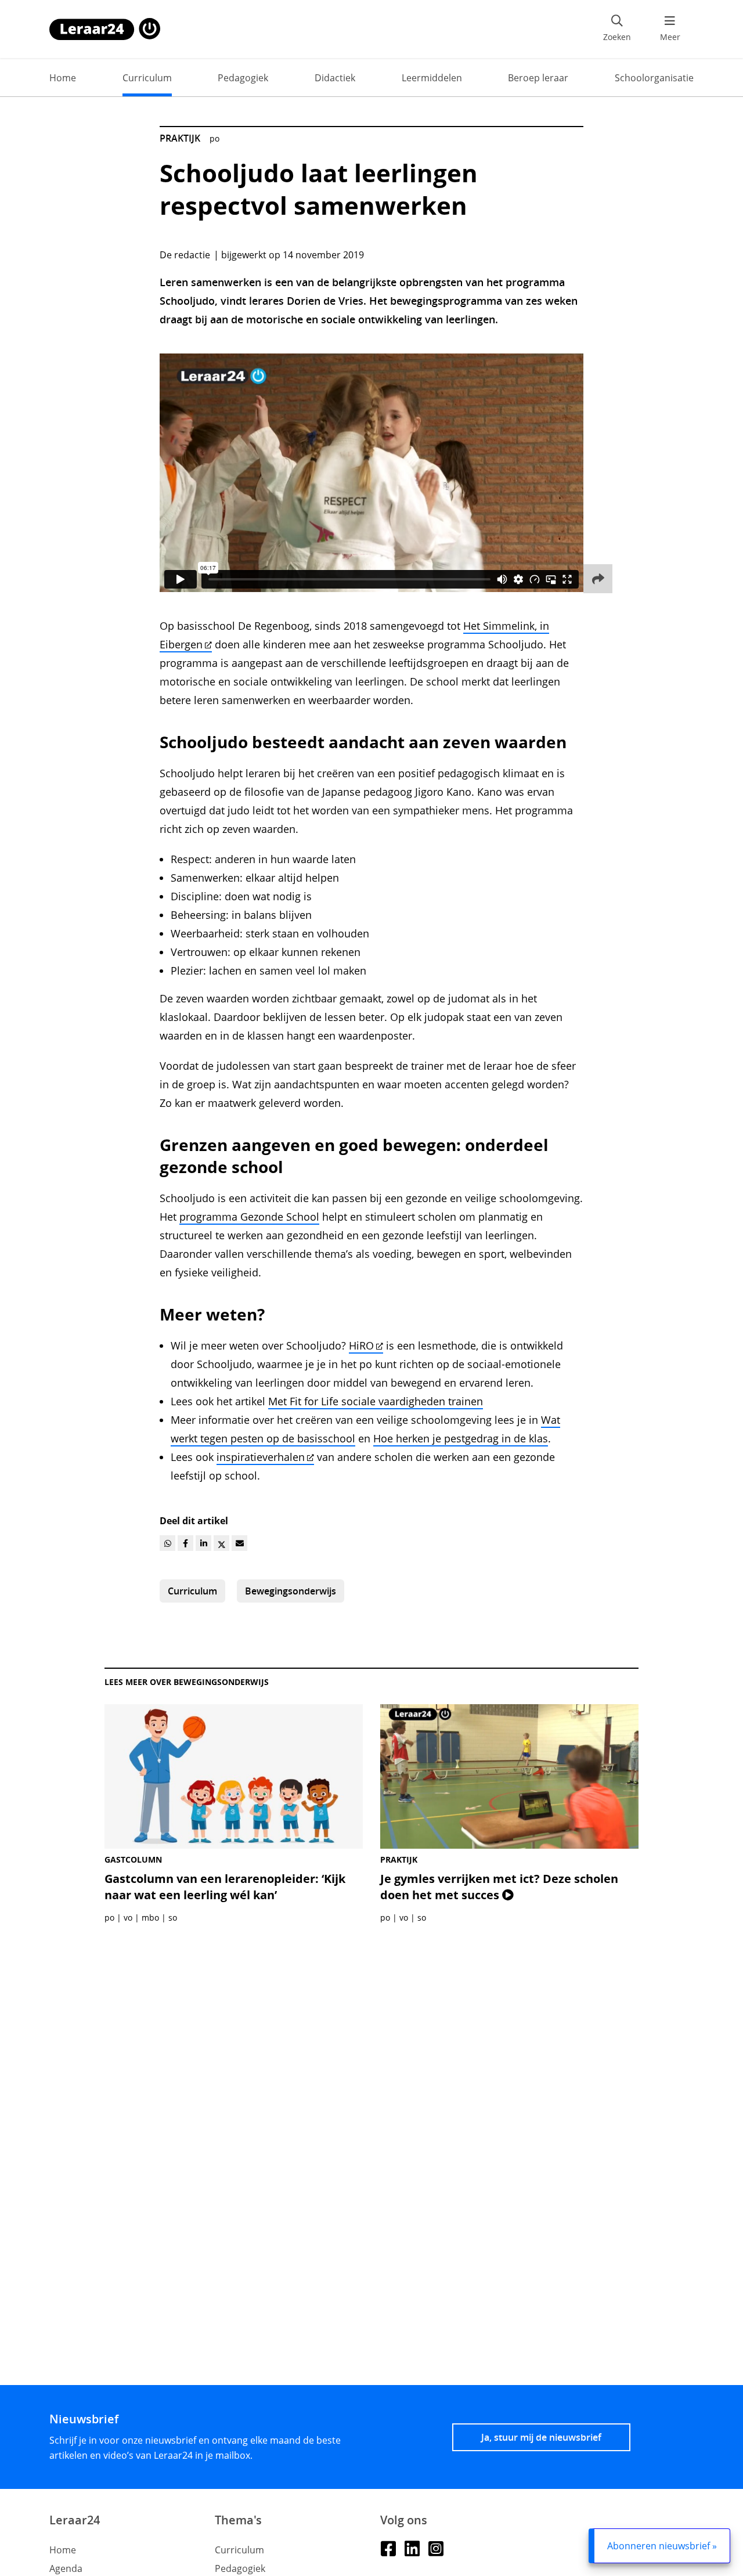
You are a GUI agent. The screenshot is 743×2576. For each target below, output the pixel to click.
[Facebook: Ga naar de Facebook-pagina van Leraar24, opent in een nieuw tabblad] (388, 2548)
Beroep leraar (538, 78)
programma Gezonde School (249, 1217)
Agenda (66, 2568)
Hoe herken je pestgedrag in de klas (461, 1438)
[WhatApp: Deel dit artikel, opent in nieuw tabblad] (167, 1543)
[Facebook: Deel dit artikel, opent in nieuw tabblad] (185, 1543)
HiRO (361, 1345)
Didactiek (335, 78)
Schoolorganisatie (654, 78)
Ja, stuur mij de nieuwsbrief (541, 2437)
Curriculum (147, 78)
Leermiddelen (432, 78)
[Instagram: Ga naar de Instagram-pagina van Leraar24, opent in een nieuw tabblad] (436, 2548)
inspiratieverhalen (261, 1457)
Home (63, 78)
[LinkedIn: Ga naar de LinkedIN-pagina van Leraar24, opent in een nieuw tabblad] (412, 2548)
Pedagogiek (243, 78)
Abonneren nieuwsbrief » (662, 2546)
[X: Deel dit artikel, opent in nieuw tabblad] (221, 1543)
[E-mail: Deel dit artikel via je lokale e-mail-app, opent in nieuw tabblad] (239, 1543)
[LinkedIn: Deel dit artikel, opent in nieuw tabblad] (203, 1543)
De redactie (185, 255)
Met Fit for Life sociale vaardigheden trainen (376, 1401)
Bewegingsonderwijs (291, 1591)
